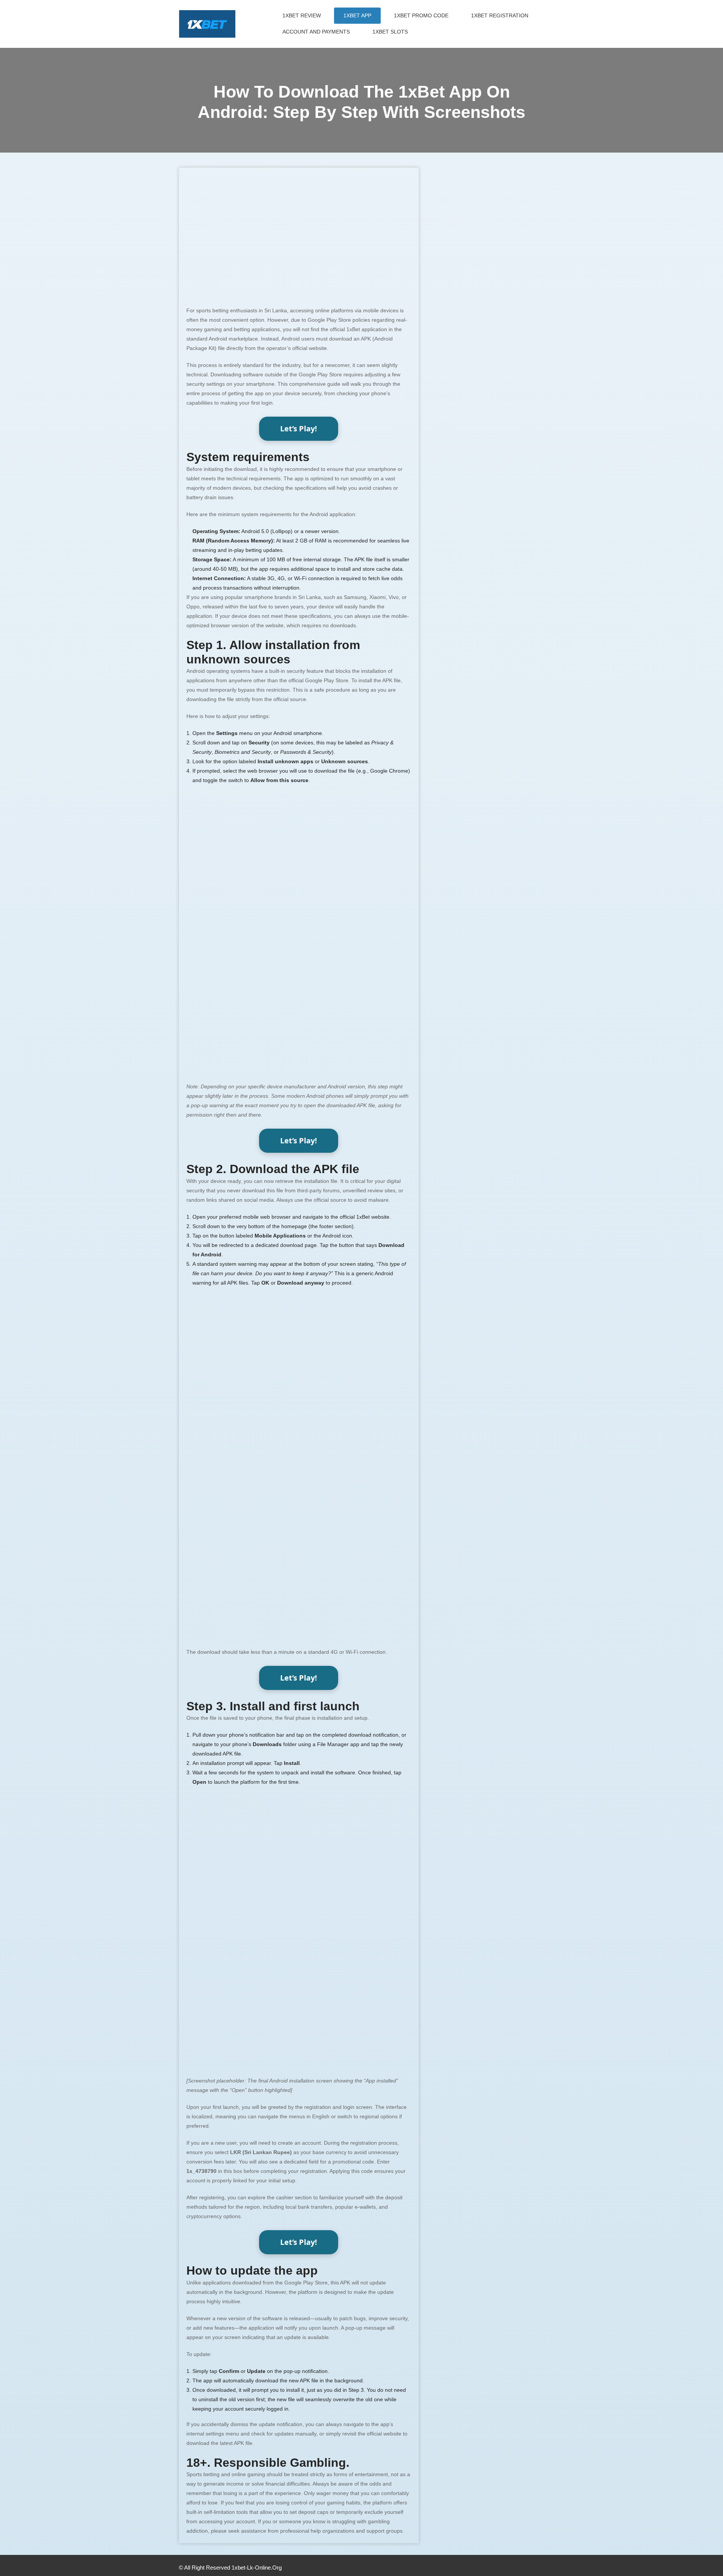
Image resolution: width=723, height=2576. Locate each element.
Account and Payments (316, 32)
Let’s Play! (299, 429)
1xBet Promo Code (421, 15)
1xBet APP (357, 15)
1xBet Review (302, 15)
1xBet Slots (390, 32)
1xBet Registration (500, 15)
